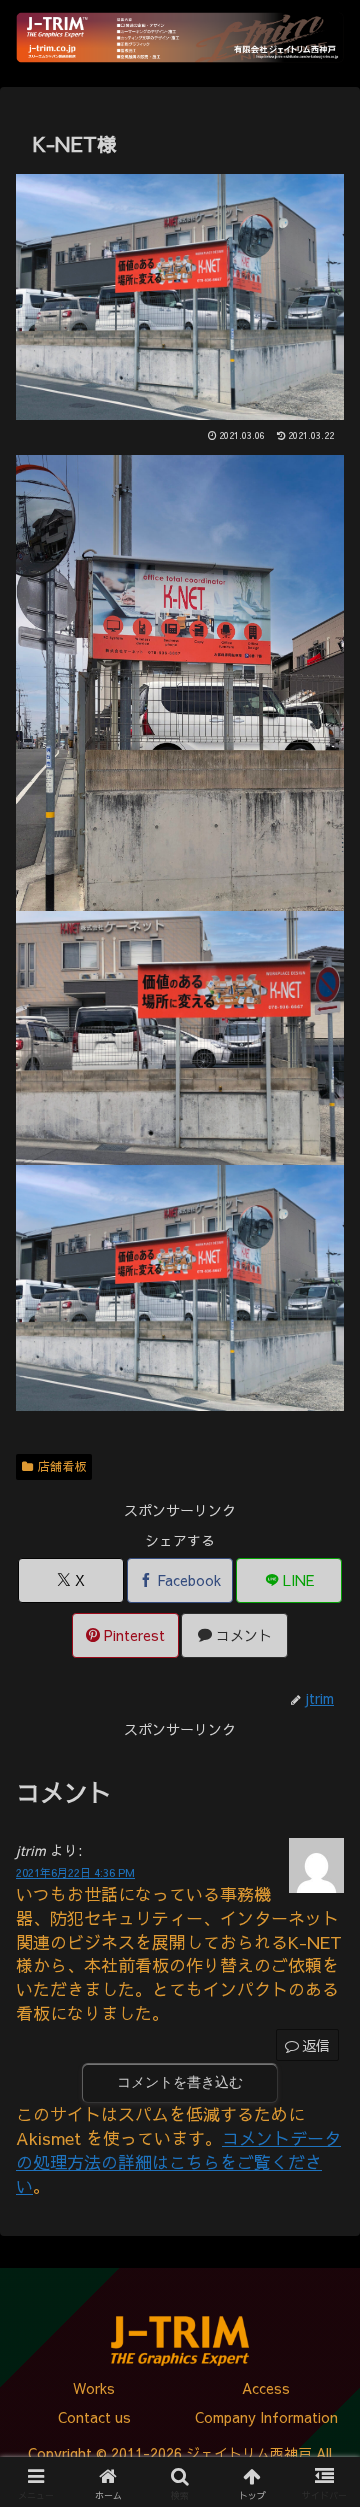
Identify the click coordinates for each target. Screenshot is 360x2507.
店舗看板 (62, 1466)
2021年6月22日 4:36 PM (75, 1872)
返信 (316, 2045)
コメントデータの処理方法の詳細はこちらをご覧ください (178, 2162)
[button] (321, 2374)
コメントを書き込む (180, 2082)
